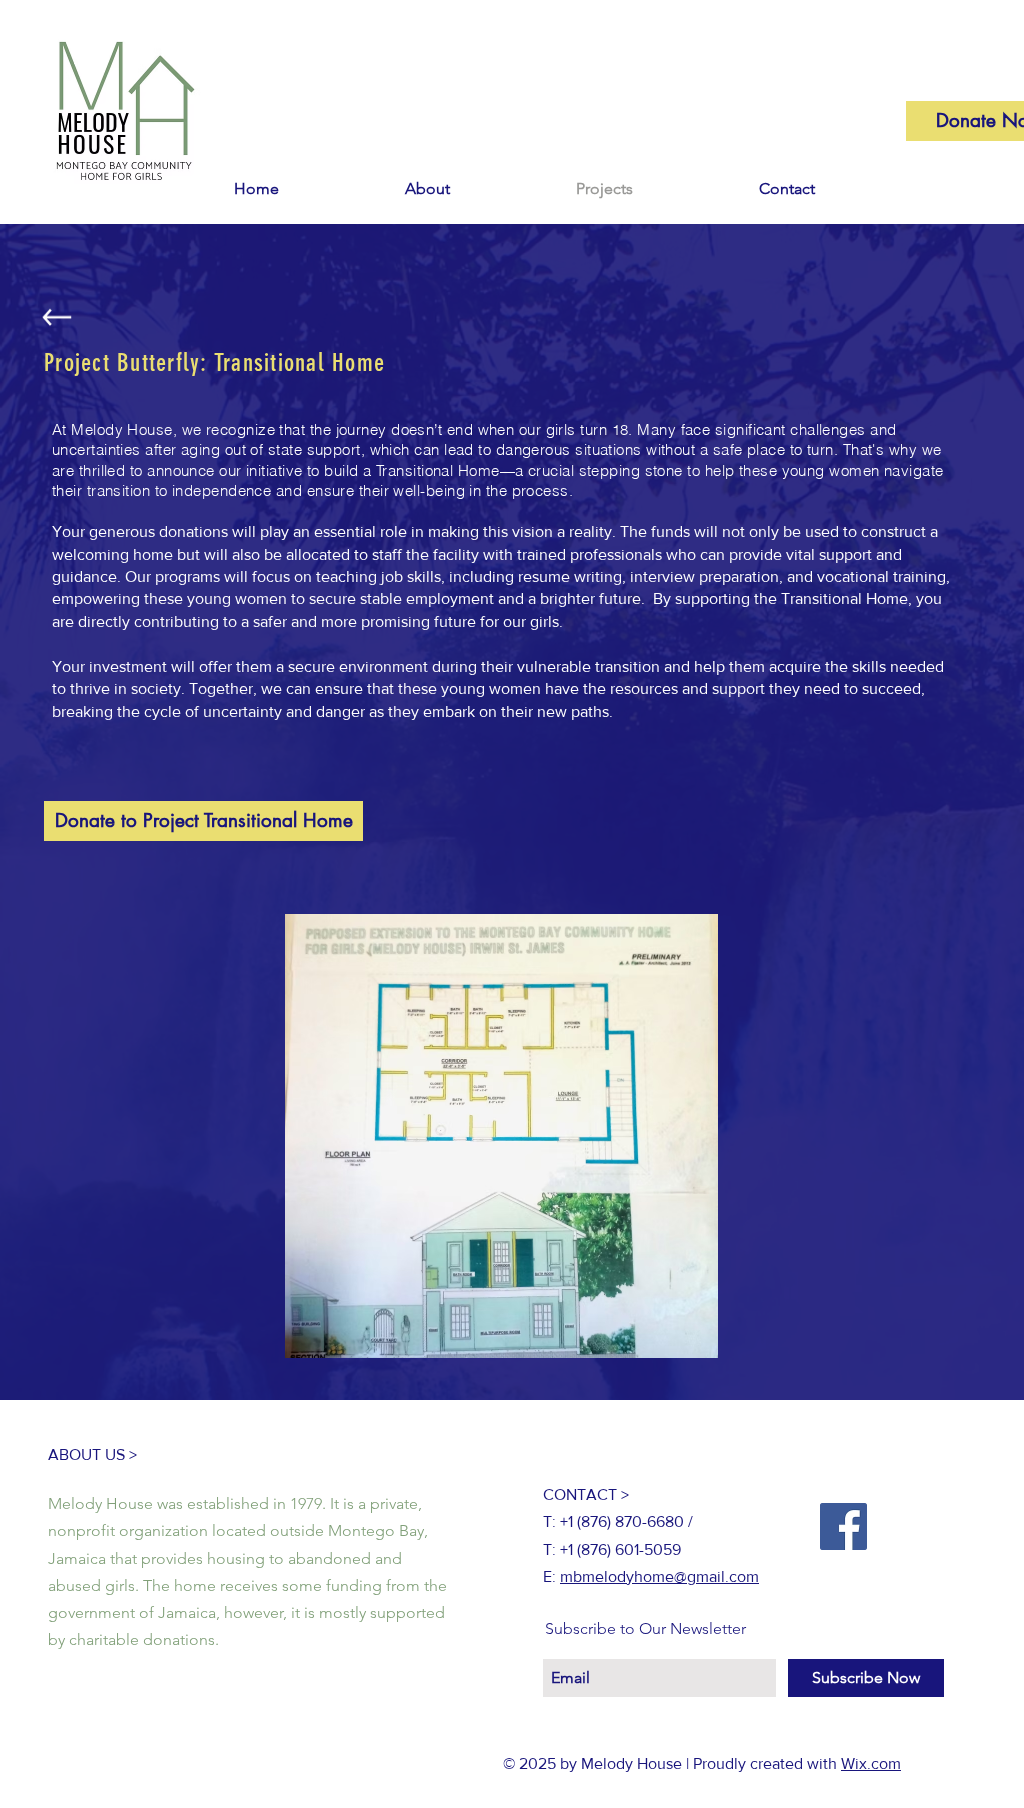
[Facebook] (843, 1526)
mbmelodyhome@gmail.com (659, 1576)
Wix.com (871, 1763)
